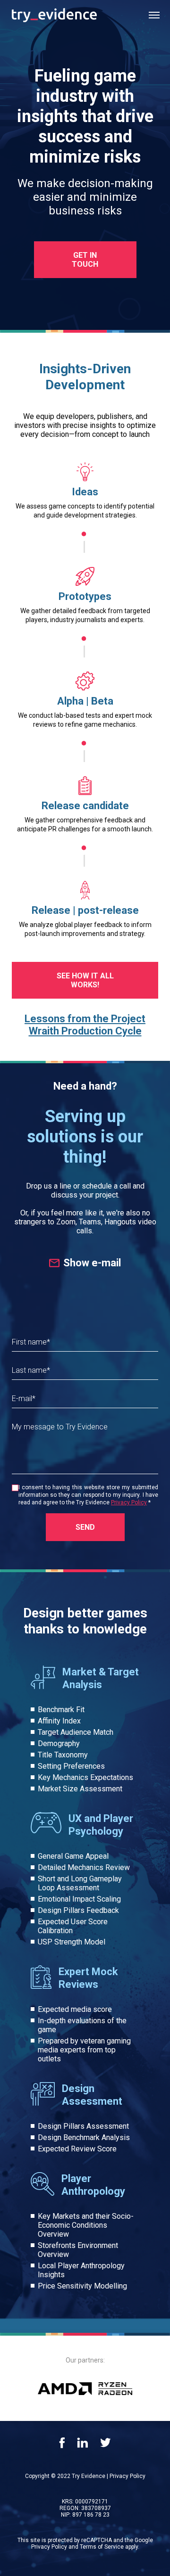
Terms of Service (102, 2547)
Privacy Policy (129, 1502)
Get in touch (85, 260)
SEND (85, 1527)
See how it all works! (85, 980)
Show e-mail (92, 1263)
